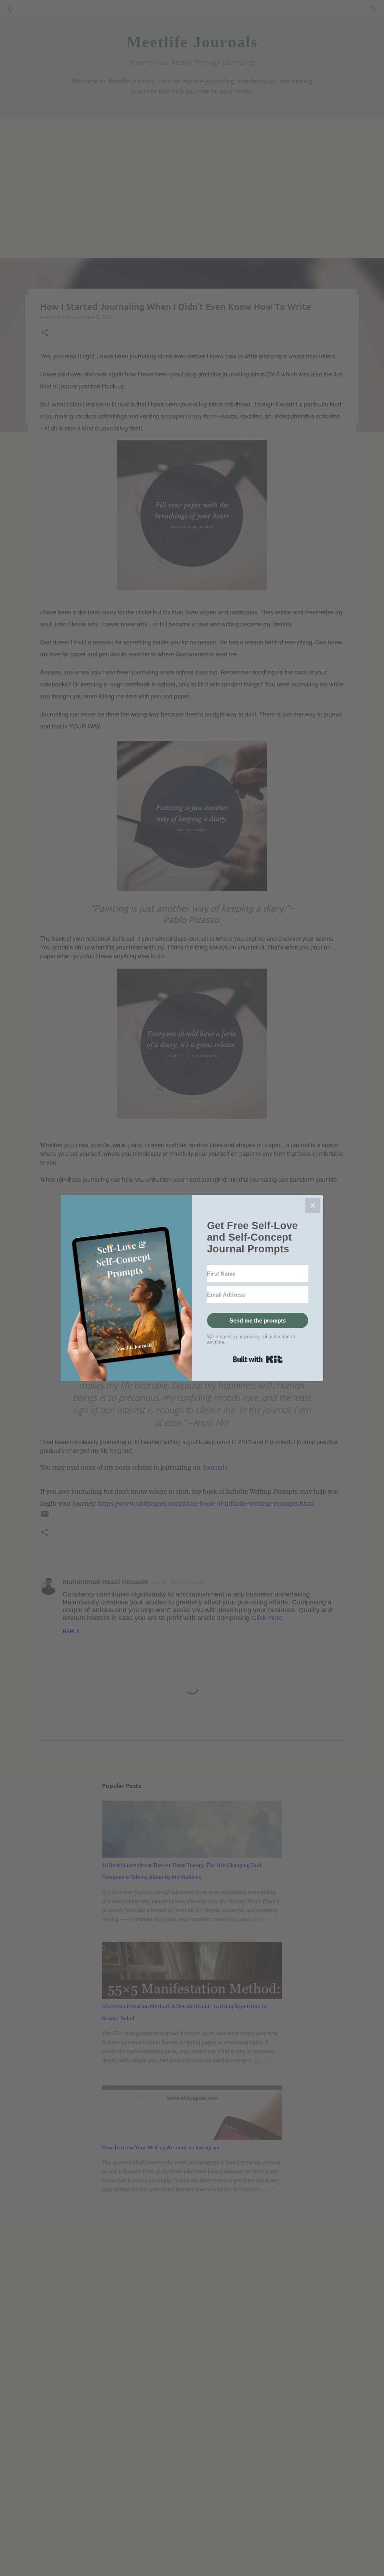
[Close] (313, 1205)
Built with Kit (258, 1359)
